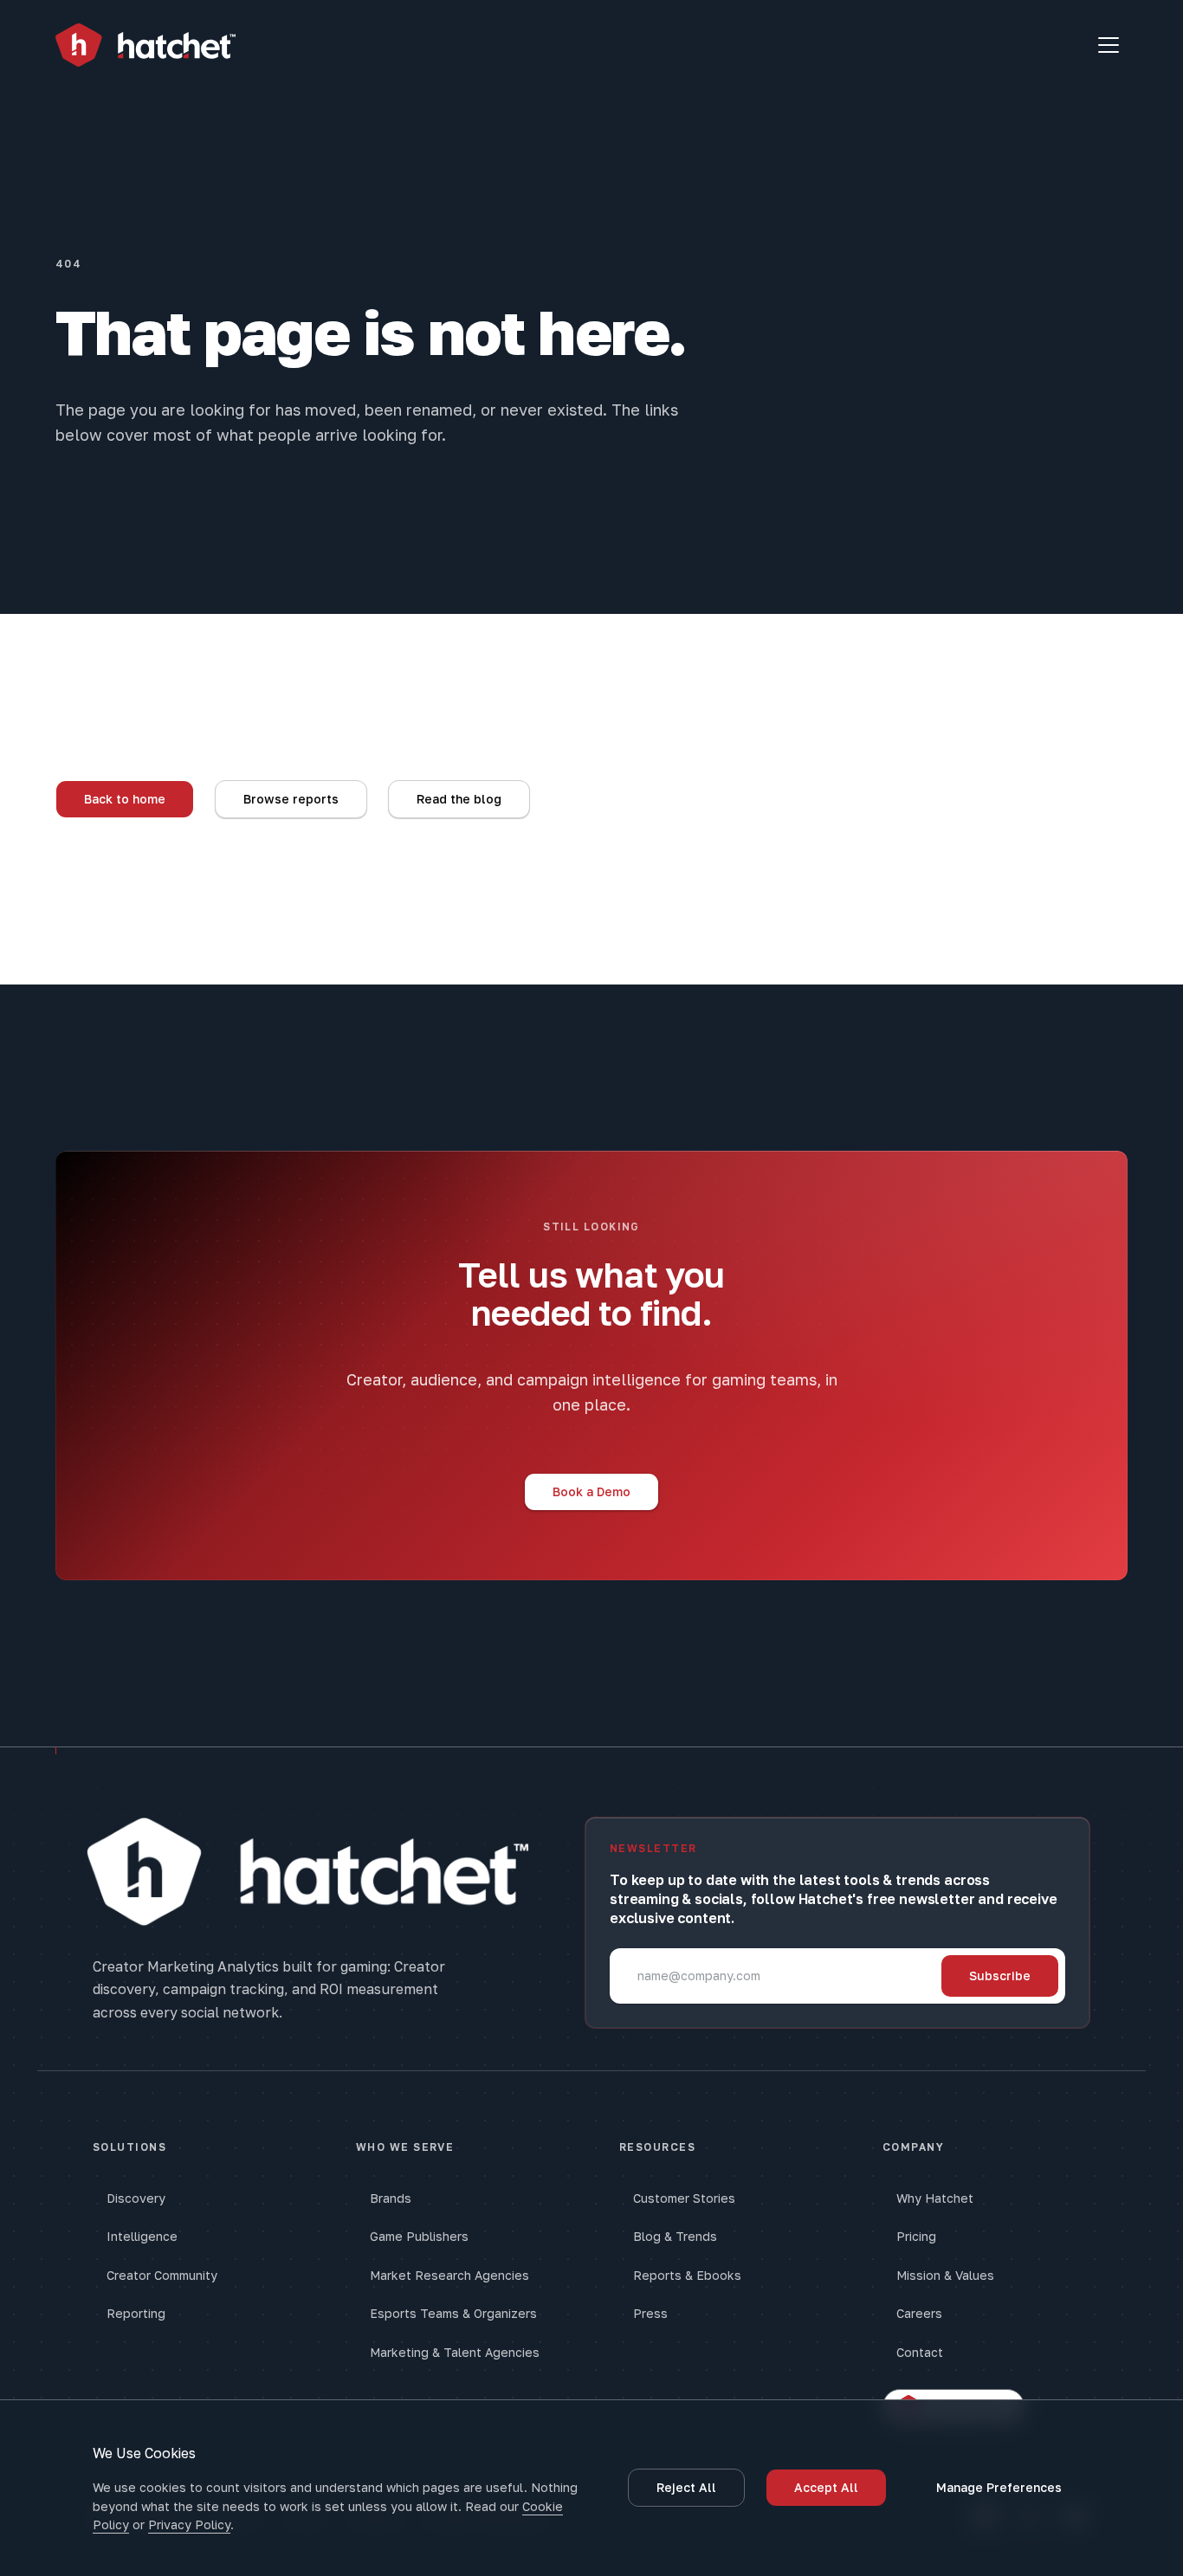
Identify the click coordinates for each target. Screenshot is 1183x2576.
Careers (919, 2313)
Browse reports (291, 799)
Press (650, 2313)
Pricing (916, 2236)
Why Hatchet (935, 2198)
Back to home (125, 799)
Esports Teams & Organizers (453, 2313)
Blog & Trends (675, 2236)
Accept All (826, 2487)
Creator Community (162, 2275)
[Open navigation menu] (1109, 45)
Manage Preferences (999, 2487)
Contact (920, 2352)
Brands (391, 2198)
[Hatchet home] (145, 45)
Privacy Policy (189, 2524)
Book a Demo (591, 1491)
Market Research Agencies (449, 2275)
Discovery (136, 2198)
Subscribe (1000, 1976)
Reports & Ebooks (687, 2275)
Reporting (136, 2313)
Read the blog (459, 799)
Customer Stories (684, 2198)
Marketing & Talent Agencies (455, 2352)
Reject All (686, 2487)
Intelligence (142, 2236)
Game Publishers (419, 2236)
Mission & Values (945, 2275)
